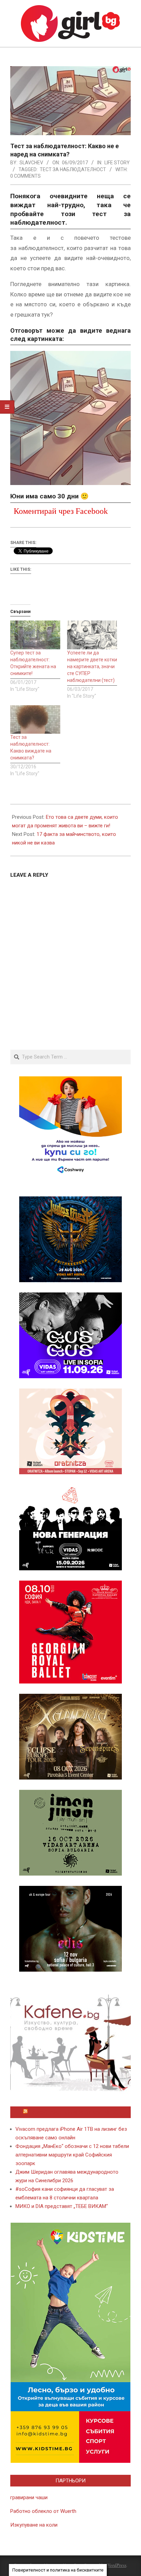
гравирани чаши (29, 2497)
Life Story (117, 163)
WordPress (116, 2565)
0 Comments (25, 176)
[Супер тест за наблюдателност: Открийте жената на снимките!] (35, 635)
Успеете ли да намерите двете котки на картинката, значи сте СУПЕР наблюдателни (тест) (92, 666)
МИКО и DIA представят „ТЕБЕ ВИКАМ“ (62, 2206)
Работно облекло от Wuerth (43, 2511)
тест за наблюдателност (73, 169)
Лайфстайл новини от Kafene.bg (74, 2112)
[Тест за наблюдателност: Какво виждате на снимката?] (35, 719)
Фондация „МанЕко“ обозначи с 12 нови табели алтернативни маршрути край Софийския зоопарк (72, 2155)
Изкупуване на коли (34, 2525)
